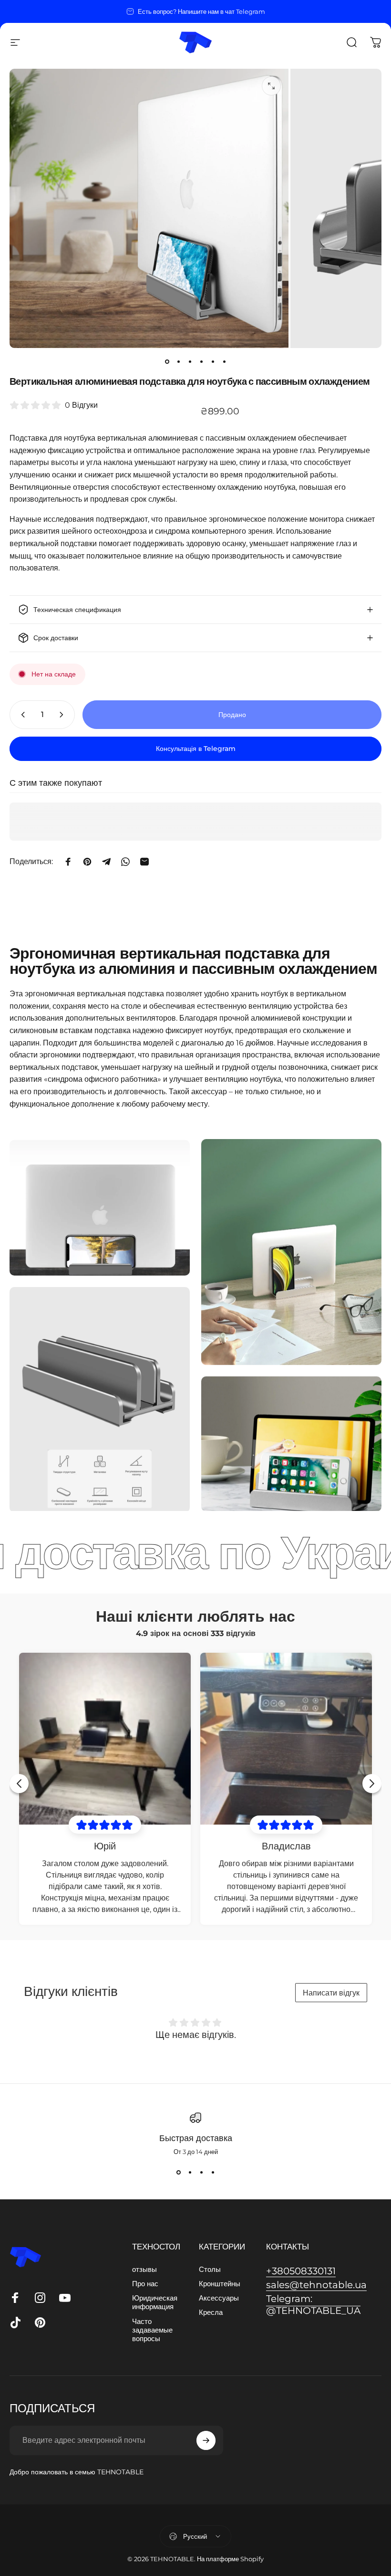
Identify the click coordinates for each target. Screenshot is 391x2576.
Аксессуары (219, 2298)
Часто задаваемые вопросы (152, 2330)
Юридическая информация (155, 2302)
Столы (210, 2270)
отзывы (144, 2270)
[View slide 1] (178, 2173)
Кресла (211, 2312)
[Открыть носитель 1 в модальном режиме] (271, 86)
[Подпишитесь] (206, 2440)
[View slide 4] (213, 2173)
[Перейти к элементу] (167, 361)
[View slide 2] (190, 2173)
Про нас (145, 2284)
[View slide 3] (201, 2173)
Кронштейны (220, 2284)
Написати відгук (331, 1993)
